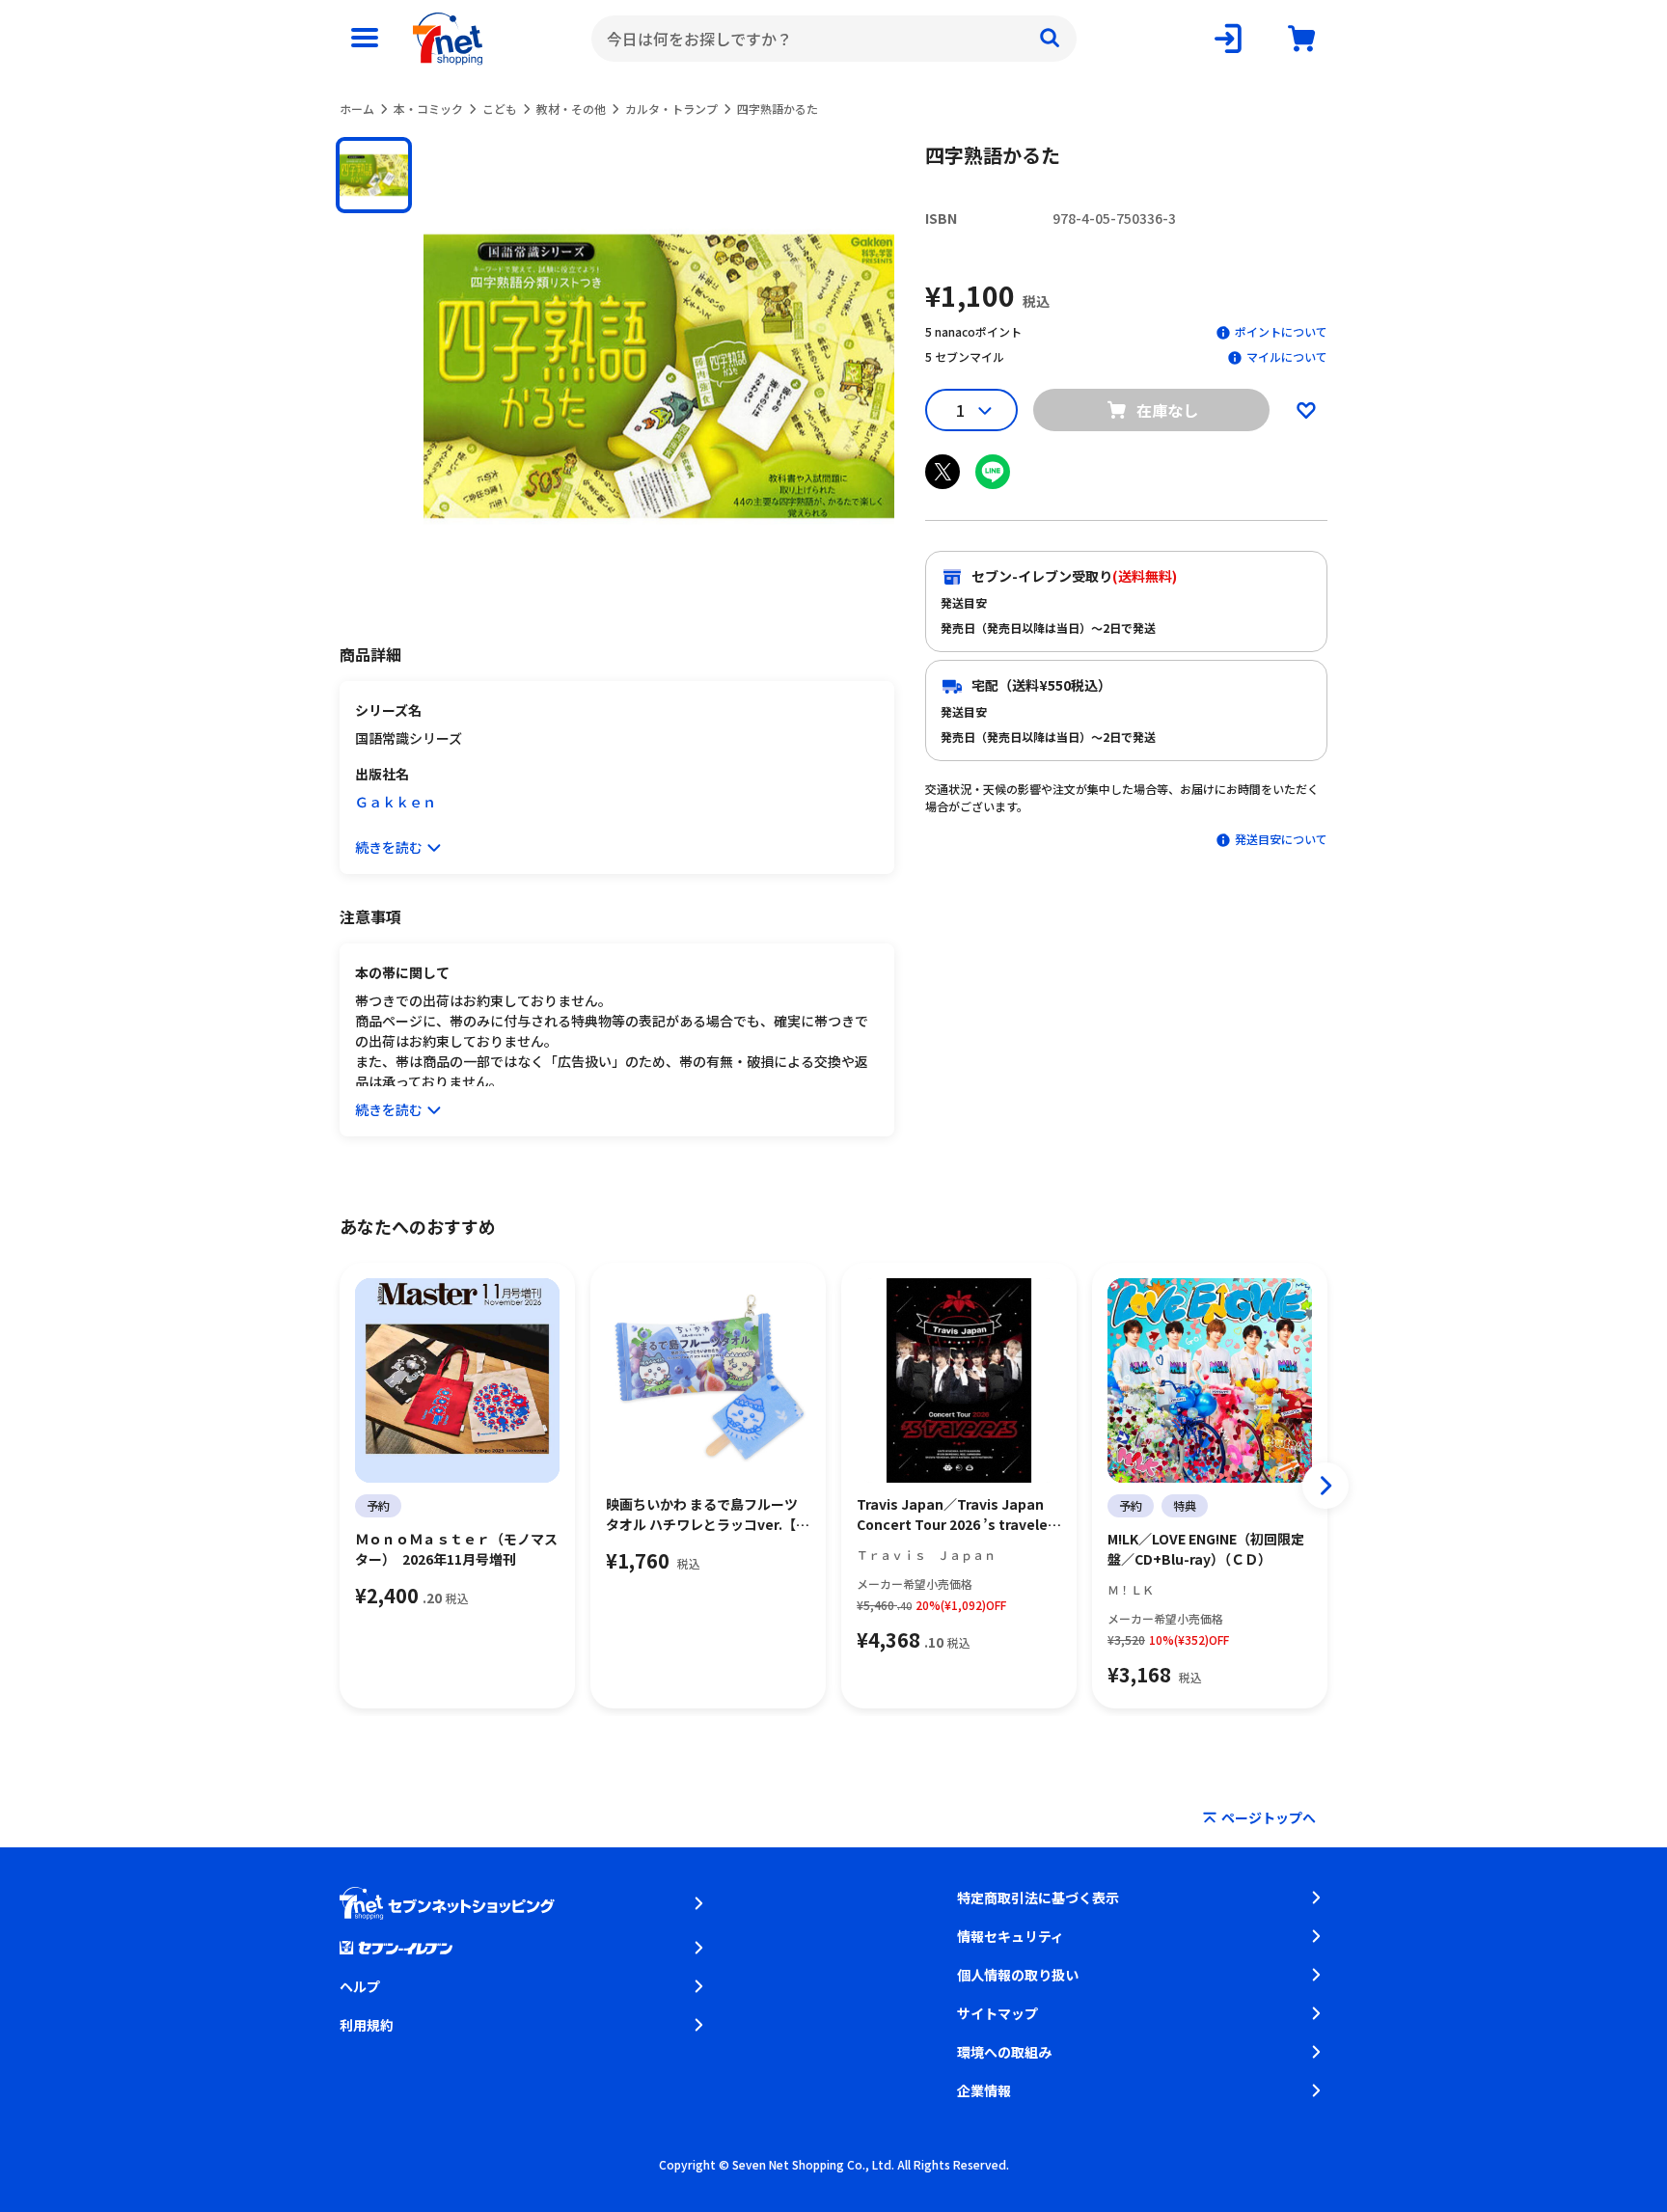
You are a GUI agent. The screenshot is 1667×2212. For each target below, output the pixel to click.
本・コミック (428, 109)
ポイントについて (1281, 331)
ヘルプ (360, 1986)
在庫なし (1167, 410)
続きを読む (389, 847)
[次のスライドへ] (1325, 1486)
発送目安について (1281, 839)
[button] (374, 175)
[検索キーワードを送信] (1050, 39)
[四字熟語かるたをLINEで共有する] (993, 472)
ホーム (357, 109)
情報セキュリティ (1011, 1936)
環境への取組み (1004, 2052)
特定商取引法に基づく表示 (1038, 1898)
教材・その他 (571, 109)
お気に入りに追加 (1306, 410)
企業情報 (984, 2090)
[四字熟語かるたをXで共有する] (943, 472)
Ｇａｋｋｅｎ (396, 802)
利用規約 (367, 2025)
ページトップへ (1269, 1817)
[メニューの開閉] (365, 39)
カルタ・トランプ (671, 109)
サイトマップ (997, 2013)
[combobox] (834, 39)
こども (500, 109)
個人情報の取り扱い (1018, 1975)
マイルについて (1287, 356)
